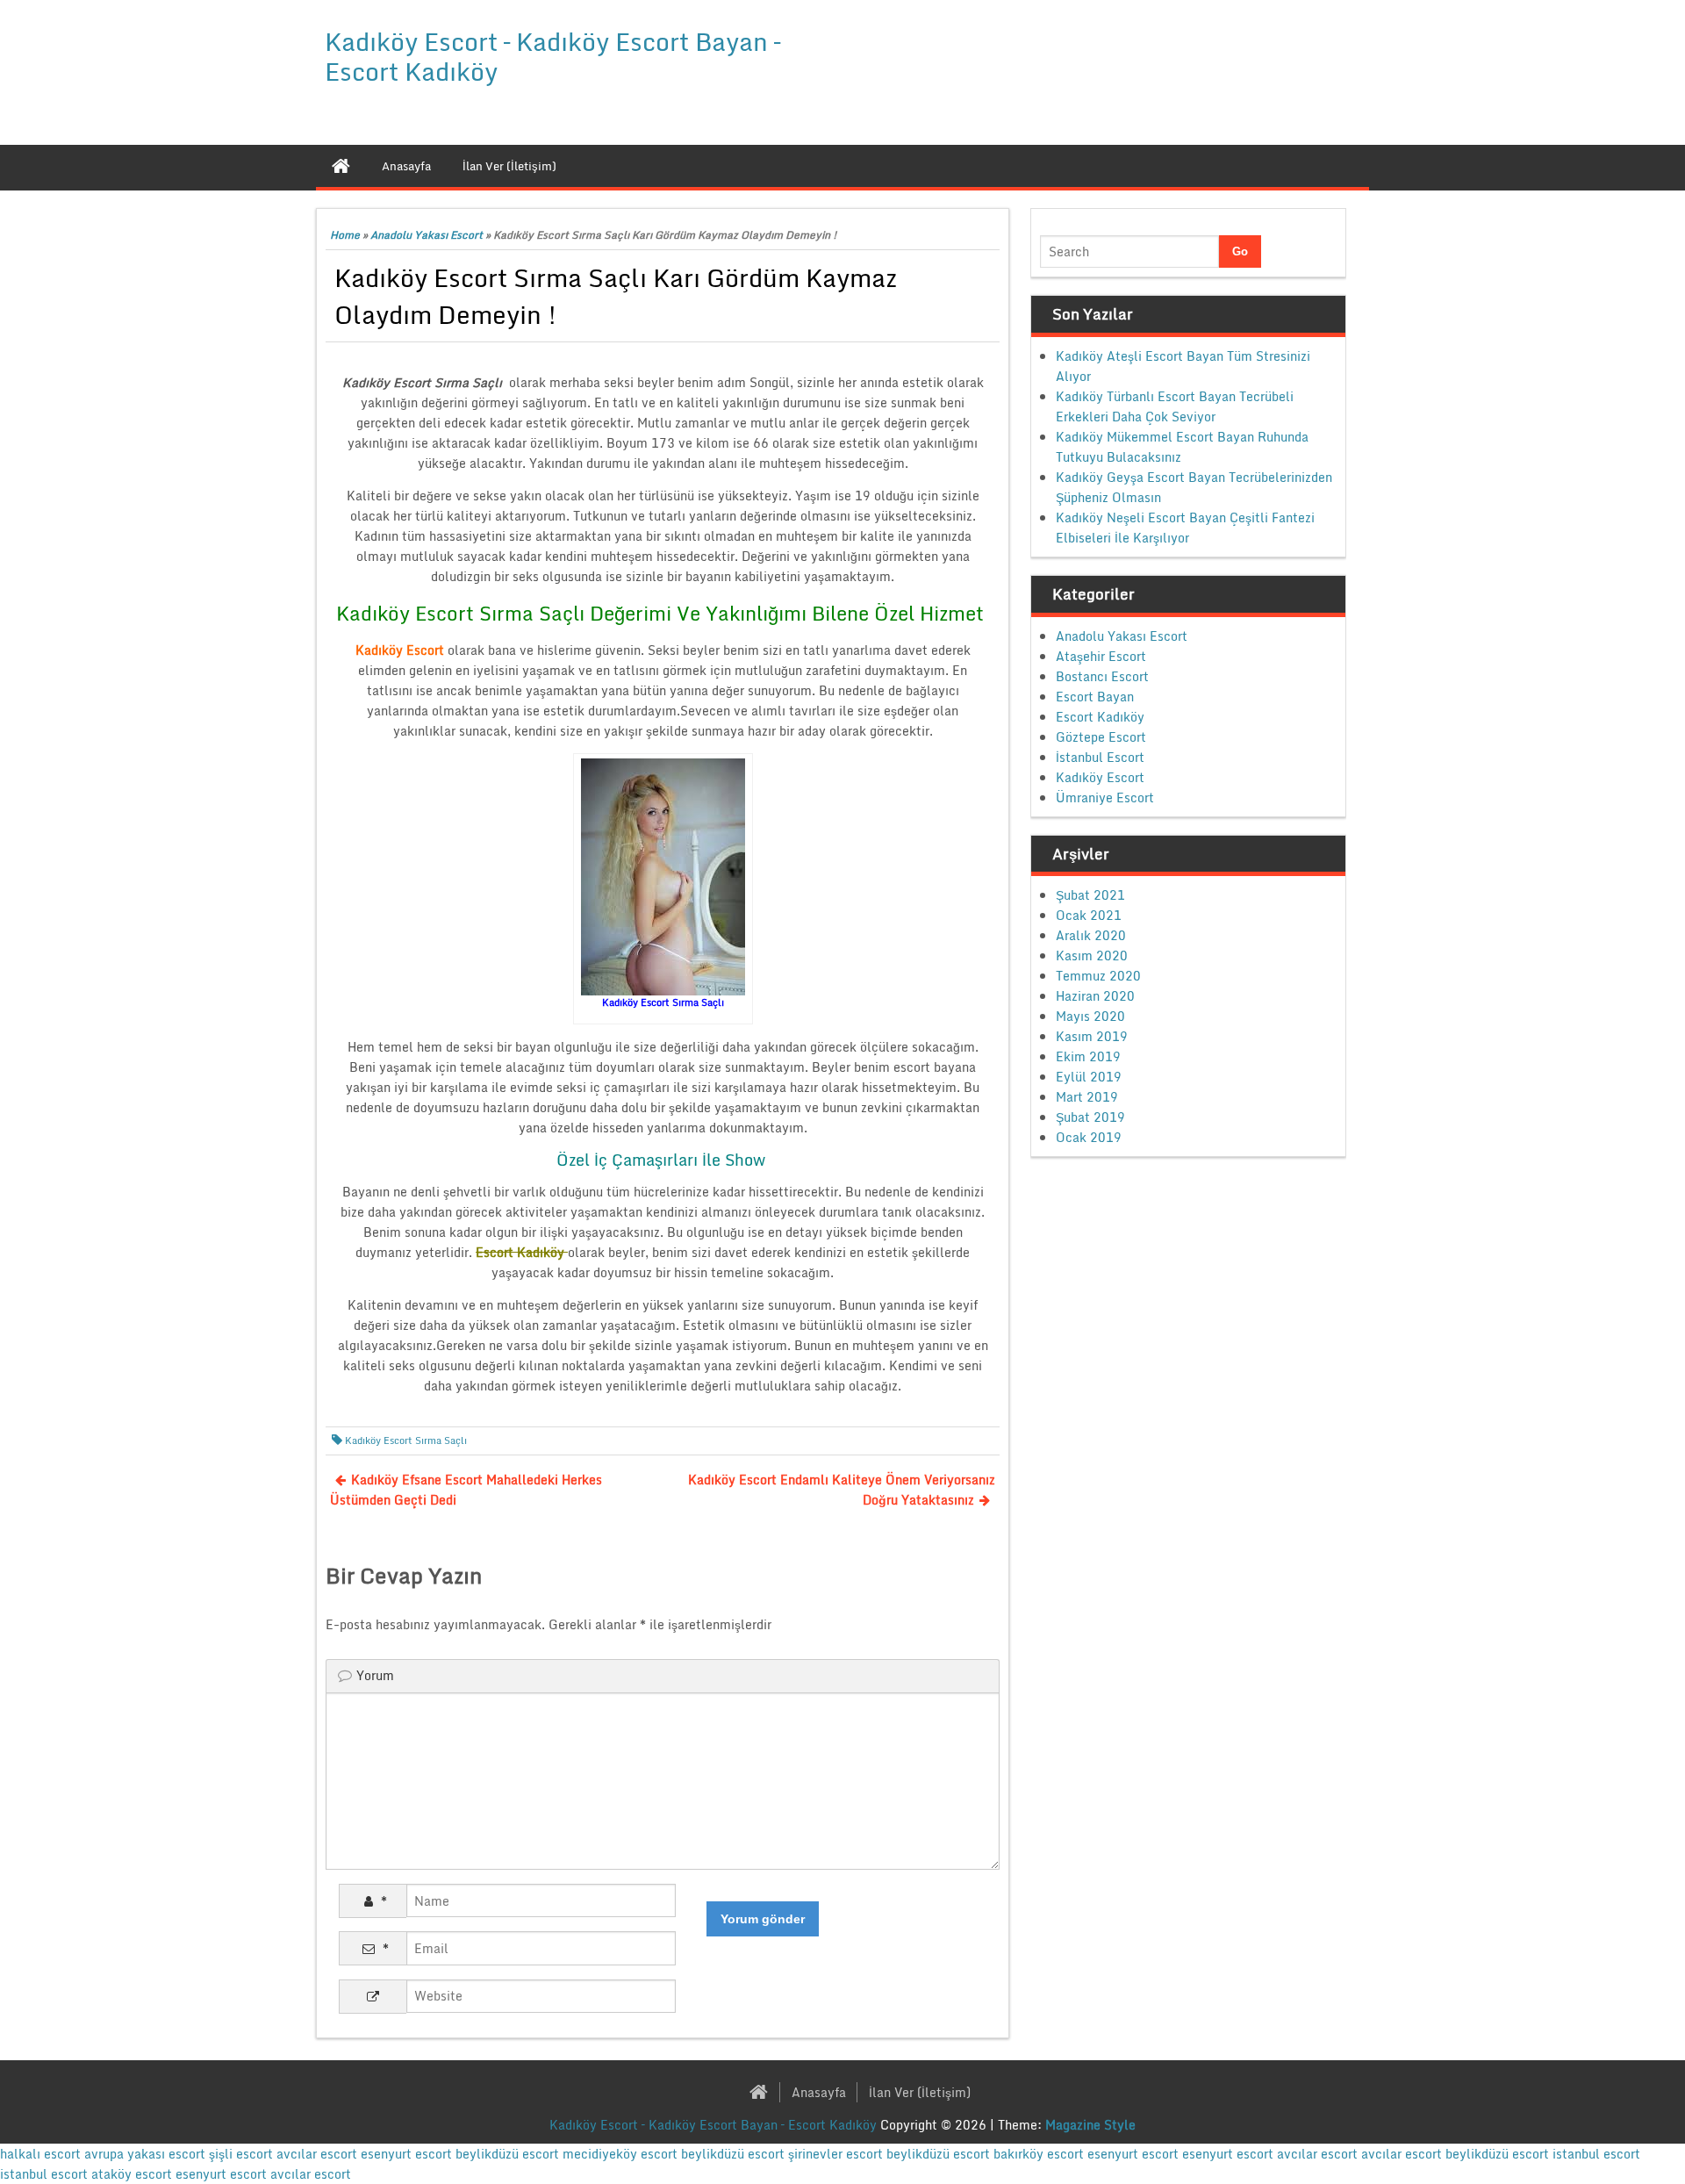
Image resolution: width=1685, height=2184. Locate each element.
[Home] (341, 166)
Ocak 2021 (1089, 915)
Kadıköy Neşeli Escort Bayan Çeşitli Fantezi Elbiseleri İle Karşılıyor (1185, 528)
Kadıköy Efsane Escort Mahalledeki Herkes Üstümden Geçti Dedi (466, 1490)
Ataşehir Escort (1101, 656)
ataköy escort (132, 2174)
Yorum (375, 1675)
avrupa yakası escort (145, 2154)
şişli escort (241, 2154)
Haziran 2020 (1095, 996)
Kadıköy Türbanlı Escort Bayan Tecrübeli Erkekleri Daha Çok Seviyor (1175, 406)
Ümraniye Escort (1105, 797)
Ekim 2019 (1088, 1056)
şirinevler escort (835, 2154)
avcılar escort (317, 2154)
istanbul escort (1596, 2154)
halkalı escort (40, 2154)
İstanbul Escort (1100, 757)
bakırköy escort (1039, 2154)
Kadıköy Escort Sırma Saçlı (406, 1440)
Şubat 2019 (1090, 1117)
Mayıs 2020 (1090, 1016)
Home (345, 235)
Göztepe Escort (1101, 737)
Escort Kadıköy (1100, 717)
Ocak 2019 (1089, 1137)
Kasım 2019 (1092, 1036)
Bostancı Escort (1102, 676)
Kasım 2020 (1092, 955)
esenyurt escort (406, 2154)
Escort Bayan (1095, 697)
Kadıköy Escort (1100, 777)
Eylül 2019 (1089, 1077)
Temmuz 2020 (1098, 976)
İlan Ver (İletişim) (920, 2092)
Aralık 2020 (1091, 935)
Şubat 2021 (1090, 895)
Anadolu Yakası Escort (427, 235)
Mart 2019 (1087, 1097)
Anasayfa (819, 2092)
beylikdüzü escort (507, 2154)
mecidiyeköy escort (620, 2154)
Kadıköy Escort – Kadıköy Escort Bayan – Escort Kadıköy (552, 56)
